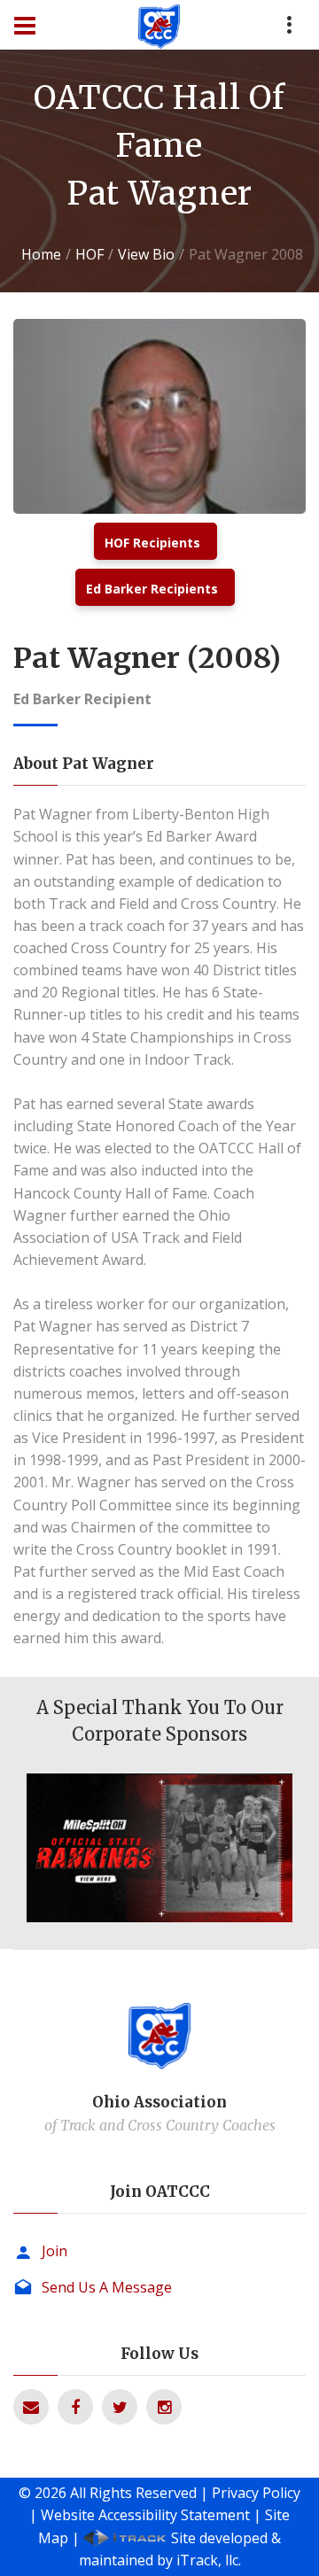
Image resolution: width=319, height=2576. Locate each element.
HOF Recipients (152, 543)
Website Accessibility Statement (145, 2515)
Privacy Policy (256, 2493)
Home (41, 254)
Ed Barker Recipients (152, 589)
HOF (89, 254)
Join (54, 2251)
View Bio (146, 254)
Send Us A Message (107, 2287)
